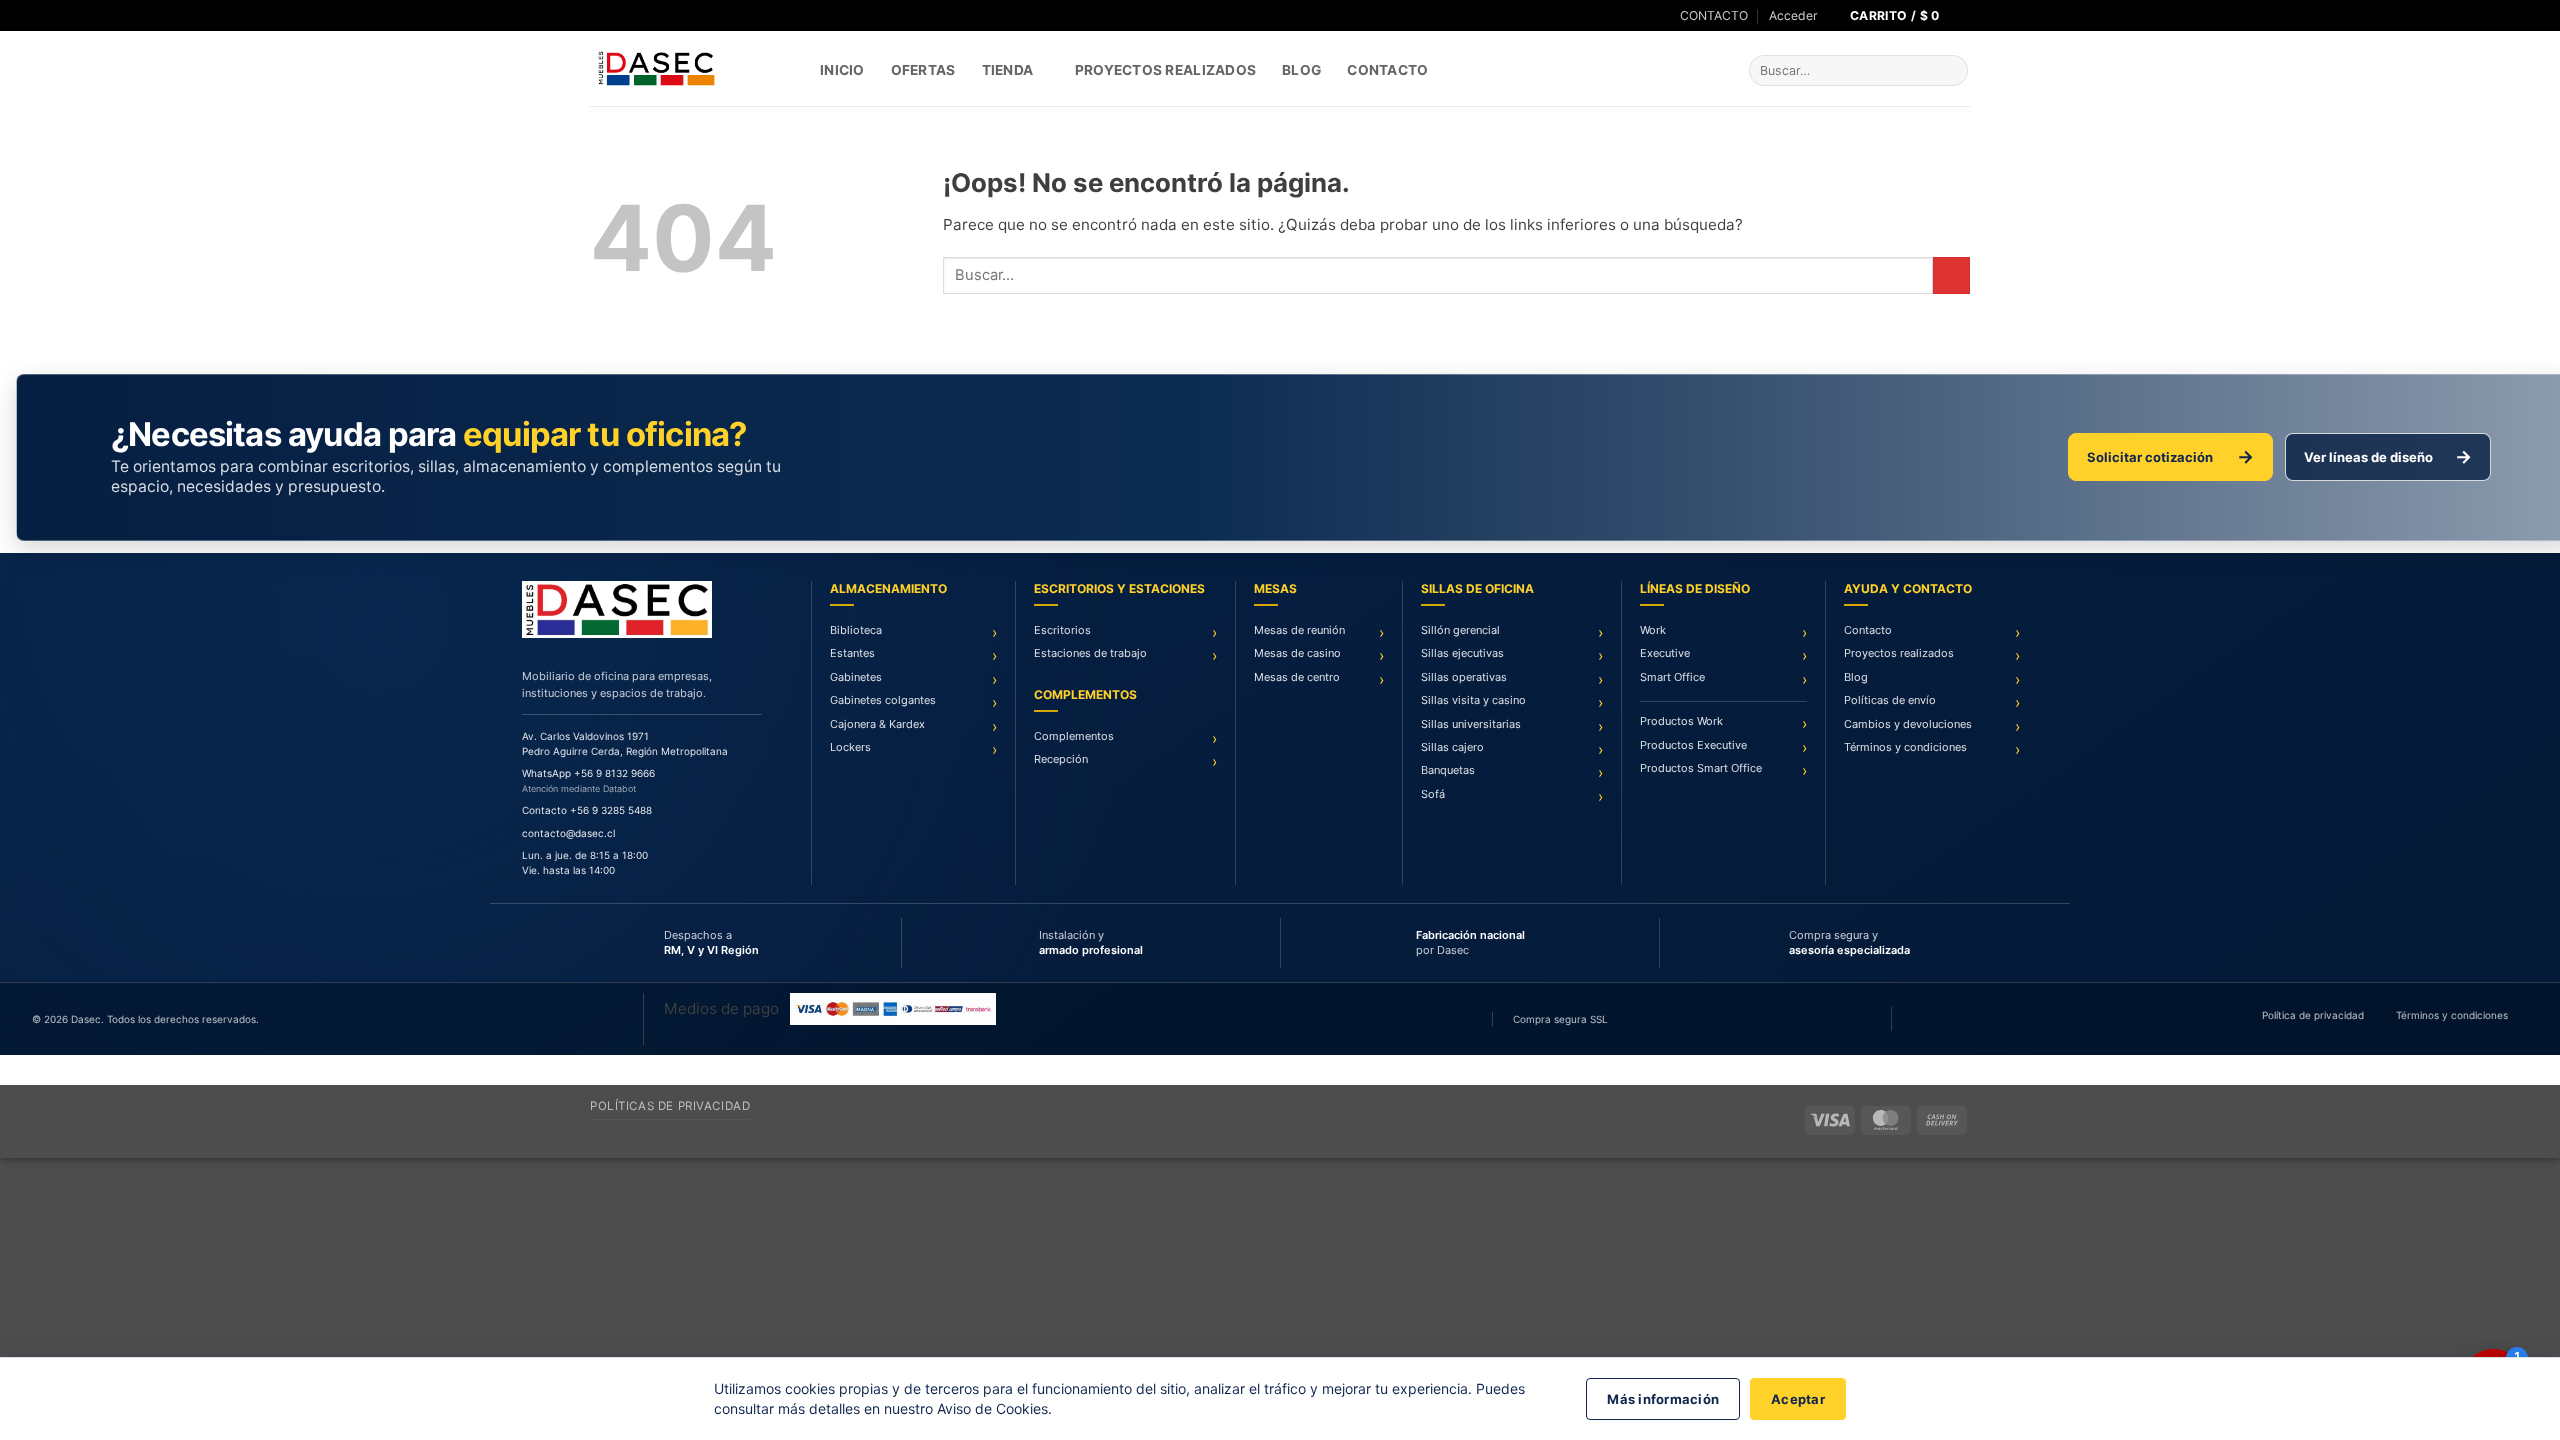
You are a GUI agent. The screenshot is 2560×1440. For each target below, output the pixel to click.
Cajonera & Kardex (877, 724)
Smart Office (1672, 677)
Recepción (1061, 759)
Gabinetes (856, 677)
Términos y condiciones (1905, 747)
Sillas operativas (1464, 677)
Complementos (1074, 736)
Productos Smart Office (1701, 768)
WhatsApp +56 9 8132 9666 (588, 773)
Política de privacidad (2313, 1015)
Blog (1301, 70)
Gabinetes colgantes (883, 700)
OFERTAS (923, 70)
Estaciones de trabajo (1090, 653)
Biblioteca (856, 630)
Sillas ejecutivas (1462, 653)
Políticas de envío (1890, 700)
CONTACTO (1714, 15)
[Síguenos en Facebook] (598, 16)
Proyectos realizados (1899, 653)
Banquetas (1448, 770)
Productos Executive (1693, 745)
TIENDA (1008, 70)
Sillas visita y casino (1473, 700)
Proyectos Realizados (1165, 70)
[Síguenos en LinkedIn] (635, 16)
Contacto (1387, 70)
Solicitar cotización (2170, 456)
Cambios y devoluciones (1908, 724)
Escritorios (1062, 630)
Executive (1665, 653)
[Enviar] (1950, 71)
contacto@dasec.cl (568, 833)
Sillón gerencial (1460, 630)
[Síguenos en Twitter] (617, 16)
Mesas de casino (1297, 653)
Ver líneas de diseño (2388, 456)
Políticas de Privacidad (670, 1106)
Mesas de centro (1297, 677)
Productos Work (1681, 721)
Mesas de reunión (1299, 630)
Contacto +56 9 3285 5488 (587, 810)
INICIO (842, 70)
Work (1653, 630)
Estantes (852, 653)
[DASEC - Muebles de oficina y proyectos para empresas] (690, 68)
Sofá (1433, 794)
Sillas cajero (1452, 747)
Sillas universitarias (1471, 724)
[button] (1793, 16)
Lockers (850, 747)
